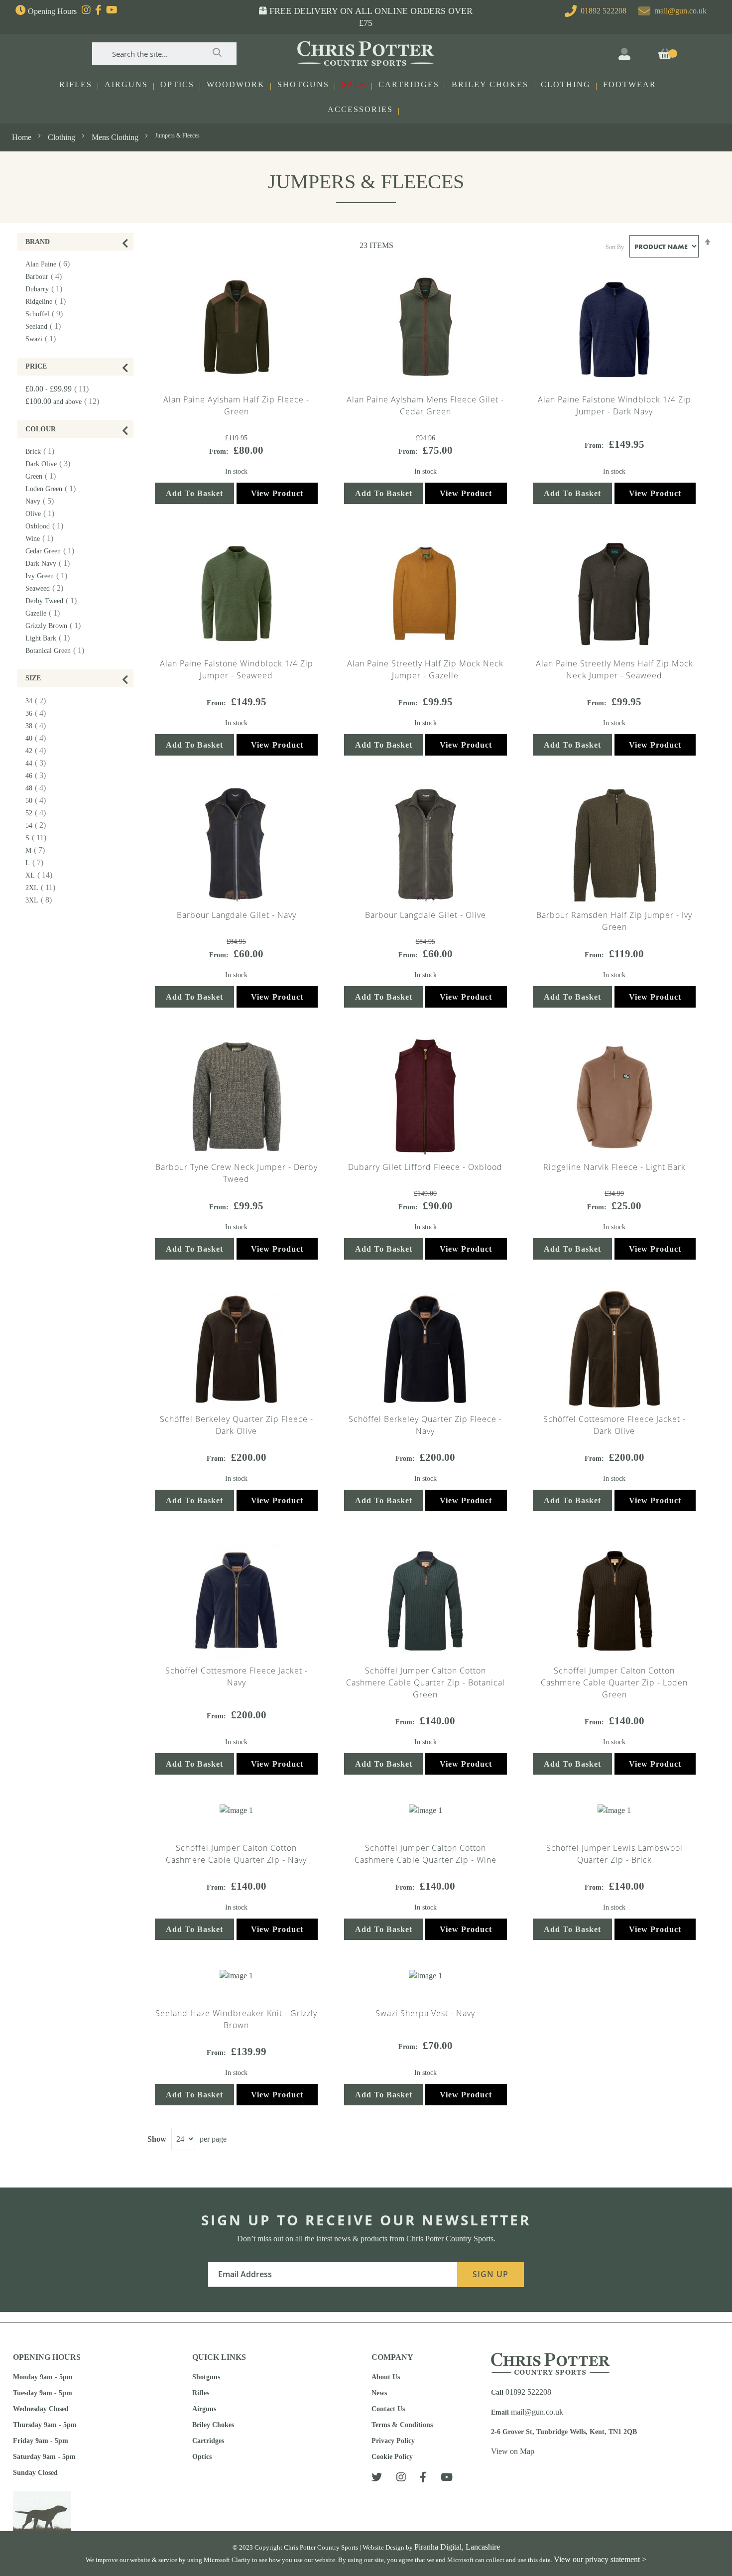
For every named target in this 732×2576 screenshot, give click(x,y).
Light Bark (52, 638)
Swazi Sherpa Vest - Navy (425, 2013)
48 (40, 788)
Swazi (45, 339)
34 (40, 701)
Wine (43, 539)
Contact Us (388, 2409)
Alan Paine (52, 264)
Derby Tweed (55, 601)
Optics (202, 2457)
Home (23, 137)
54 (40, 826)
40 (40, 738)
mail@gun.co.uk (680, 11)
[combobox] (164, 54)
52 (40, 813)
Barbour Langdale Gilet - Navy (237, 915)
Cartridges (208, 2441)
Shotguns (206, 2377)
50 (40, 801)
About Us (386, 2377)
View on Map (513, 2451)
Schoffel (48, 314)
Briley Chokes (213, 2425)
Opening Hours (52, 11)
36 (40, 713)
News (379, 2393)
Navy (44, 501)
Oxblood (48, 526)
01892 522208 (602, 11)
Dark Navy (52, 564)
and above (66, 402)
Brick (44, 451)
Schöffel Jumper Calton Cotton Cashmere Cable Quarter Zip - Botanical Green (426, 1682)
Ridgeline (50, 302)
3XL (43, 900)
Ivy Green (50, 576)
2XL (44, 888)
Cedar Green (54, 551)
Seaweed (48, 588)
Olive (44, 514)
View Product (277, 493)
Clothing (62, 137)
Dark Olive (52, 464)
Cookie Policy (392, 2457)
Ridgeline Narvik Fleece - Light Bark (614, 1167)
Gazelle (47, 613)
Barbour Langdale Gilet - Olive (426, 915)
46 (40, 776)
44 (40, 763)
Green (45, 476)
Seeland (47, 326)
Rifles (201, 2393)
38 (40, 726)
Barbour (48, 277)
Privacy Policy (393, 2441)
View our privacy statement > (600, 2559)
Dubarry (48, 289)
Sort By (615, 247)
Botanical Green (59, 651)
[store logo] (366, 54)
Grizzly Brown (57, 626)
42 (40, 751)
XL (43, 875)
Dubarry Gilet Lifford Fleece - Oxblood (425, 1167)
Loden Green (55, 489)
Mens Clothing (116, 137)
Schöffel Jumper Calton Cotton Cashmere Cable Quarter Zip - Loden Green (614, 1682)
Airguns (204, 2409)
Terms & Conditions (402, 2425)
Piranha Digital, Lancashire (457, 2547)
